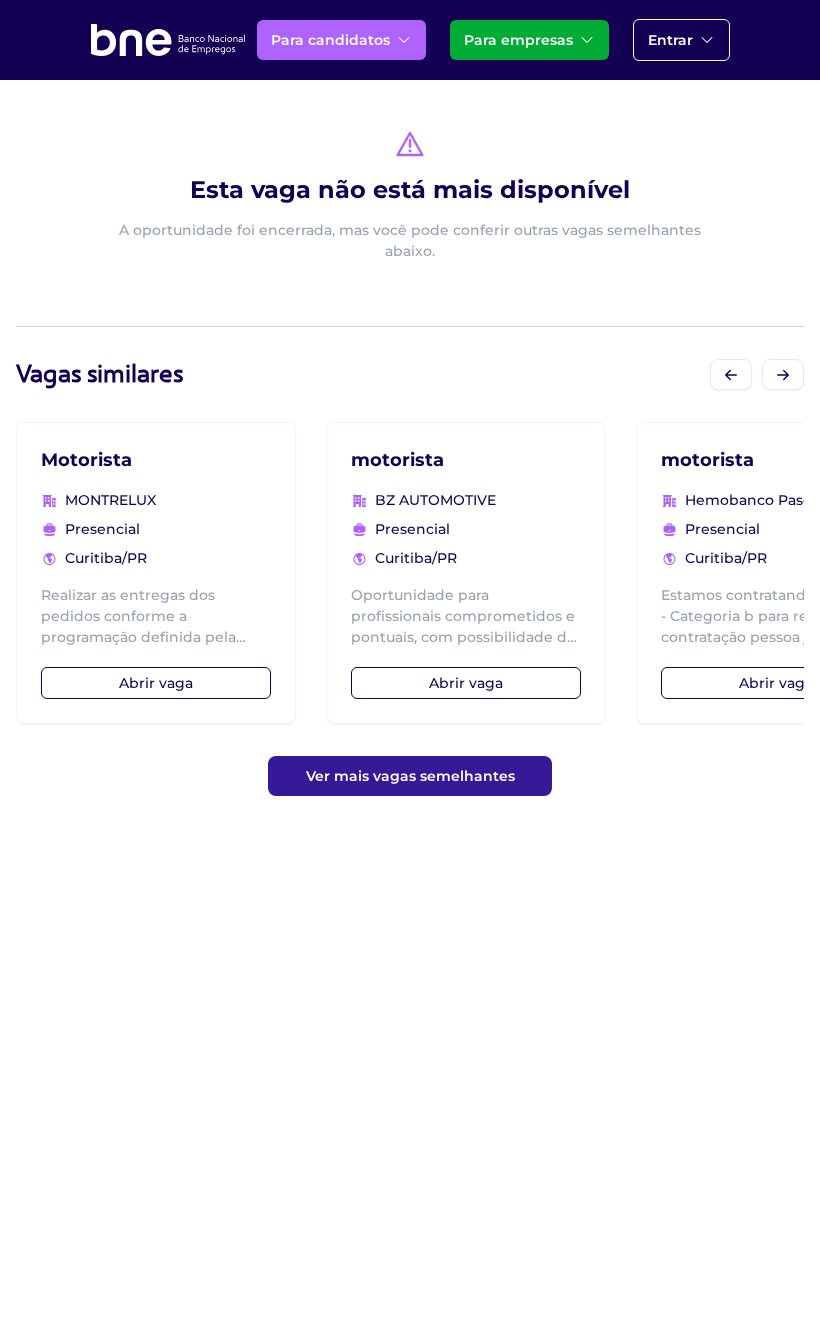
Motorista (86, 460)
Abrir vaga (156, 683)
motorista (397, 460)
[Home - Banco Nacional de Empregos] (168, 40)
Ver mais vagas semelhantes (410, 776)
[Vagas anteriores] (731, 374)
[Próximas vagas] (783, 374)
